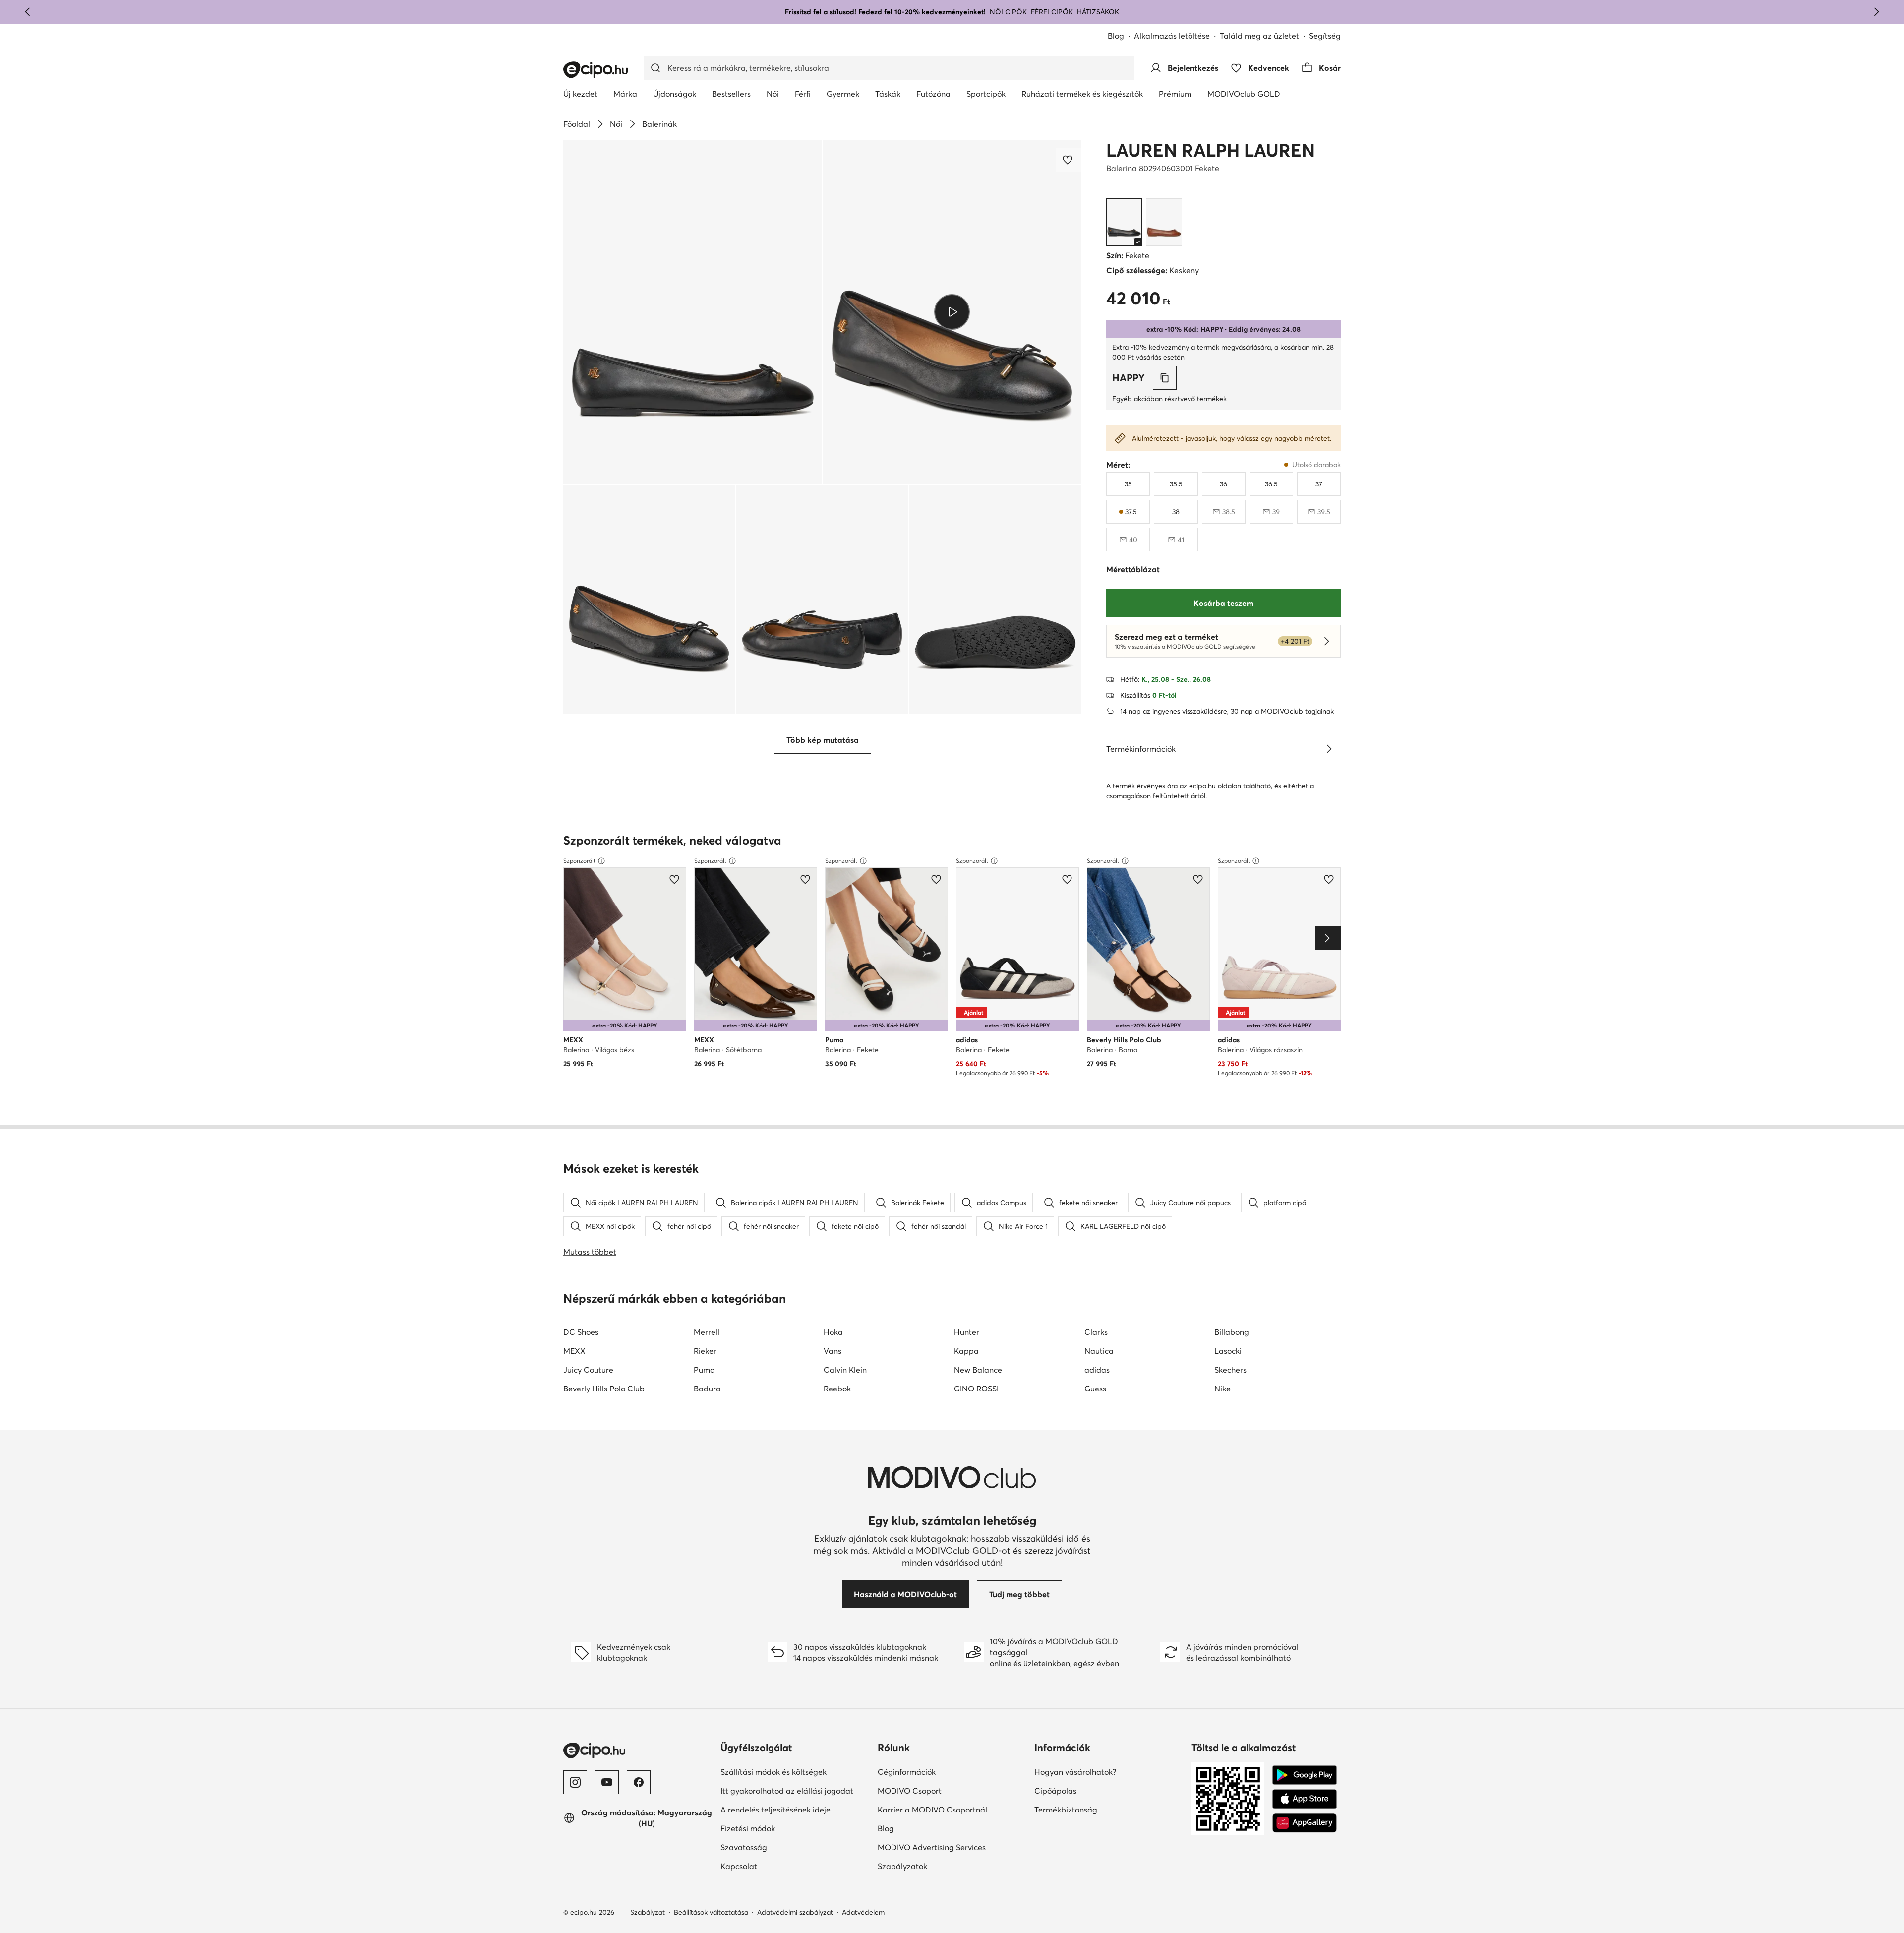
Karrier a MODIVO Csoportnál (932, 1810)
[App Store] (1305, 1799)
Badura (707, 1389)
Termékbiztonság (1066, 1810)
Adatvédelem (863, 1912)
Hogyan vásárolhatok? (1075, 1772)
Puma (704, 1370)
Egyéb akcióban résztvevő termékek (1169, 399)
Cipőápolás (1055, 1791)
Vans (833, 1351)
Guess (1095, 1389)
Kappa (966, 1351)
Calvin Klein (845, 1370)
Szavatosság (744, 1847)
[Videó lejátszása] (952, 312)
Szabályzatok (902, 1866)
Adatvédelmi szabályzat (795, 1912)
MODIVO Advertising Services (932, 1847)
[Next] (1328, 938)
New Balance (978, 1370)
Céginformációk (907, 1772)
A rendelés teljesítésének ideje (775, 1810)
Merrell (707, 1332)
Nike (1222, 1389)
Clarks (1096, 1332)
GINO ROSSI (976, 1389)
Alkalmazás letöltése (1172, 36)
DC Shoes (581, 1332)
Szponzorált (579, 861)
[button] (693, 312)
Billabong (1232, 1332)
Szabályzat (648, 1912)
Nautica (1099, 1351)
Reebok (837, 1389)
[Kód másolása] (1165, 378)
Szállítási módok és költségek (773, 1772)
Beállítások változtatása (711, 1912)
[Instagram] (575, 1782)
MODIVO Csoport (910, 1791)
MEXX (574, 1351)
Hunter (967, 1332)
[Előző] (28, 12)
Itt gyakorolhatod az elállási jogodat (787, 1791)
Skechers (1230, 1370)
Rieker (705, 1351)
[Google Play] (1305, 1775)
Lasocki (1228, 1351)
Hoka (833, 1332)
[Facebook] (639, 1782)
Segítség (1325, 36)
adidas (1097, 1370)
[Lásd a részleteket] (1329, 749)
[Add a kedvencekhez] (1069, 160)
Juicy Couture (588, 1370)
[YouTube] (607, 1782)
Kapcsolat (739, 1866)
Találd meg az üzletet (1259, 36)
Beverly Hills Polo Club (604, 1389)
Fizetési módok (748, 1828)
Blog (1116, 36)
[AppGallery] (1305, 1823)
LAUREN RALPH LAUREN (1211, 150)
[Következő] (1876, 12)
